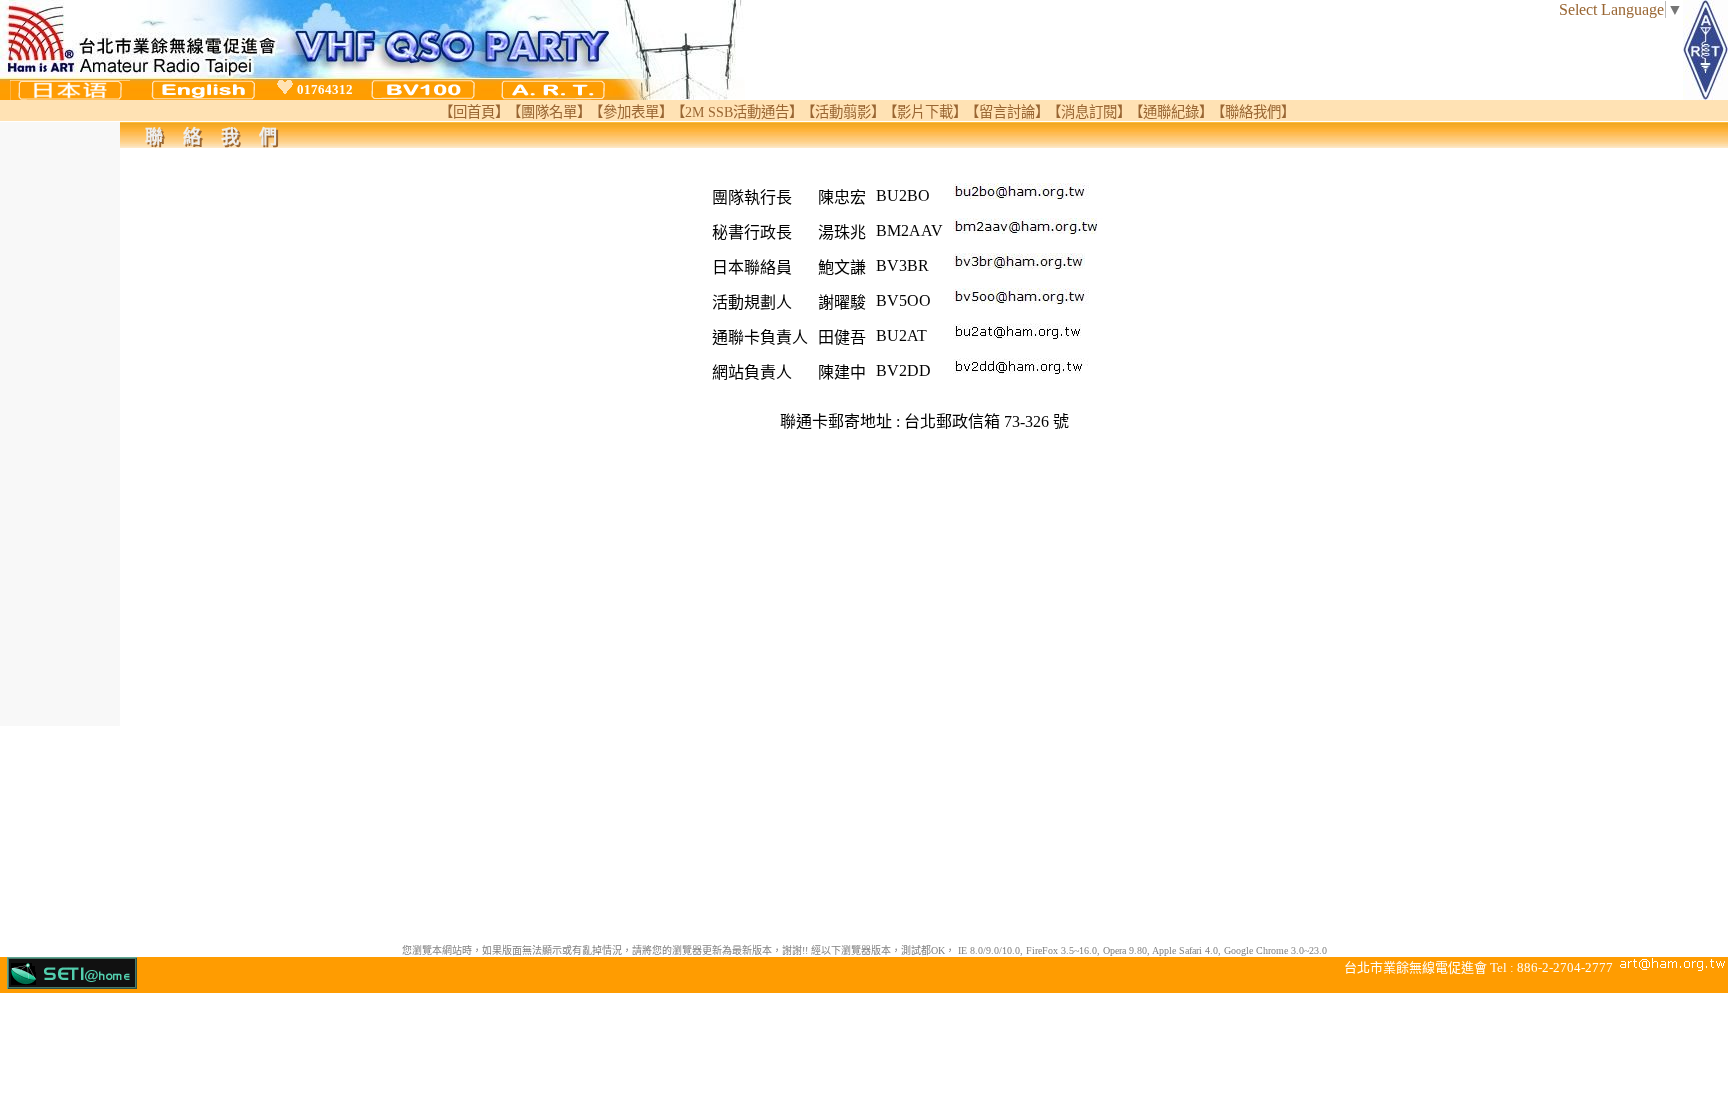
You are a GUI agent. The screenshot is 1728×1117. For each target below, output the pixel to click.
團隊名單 (549, 112)
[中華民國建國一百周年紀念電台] (423, 94)
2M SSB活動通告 (737, 112)
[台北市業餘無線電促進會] (553, 94)
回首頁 (474, 112)
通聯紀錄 (1171, 112)
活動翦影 (843, 112)
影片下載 (925, 112)
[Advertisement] (60, 422)
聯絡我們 (1253, 112)
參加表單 (631, 112)
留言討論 (1007, 112)
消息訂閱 (1089, 112)
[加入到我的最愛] (285, 88)
